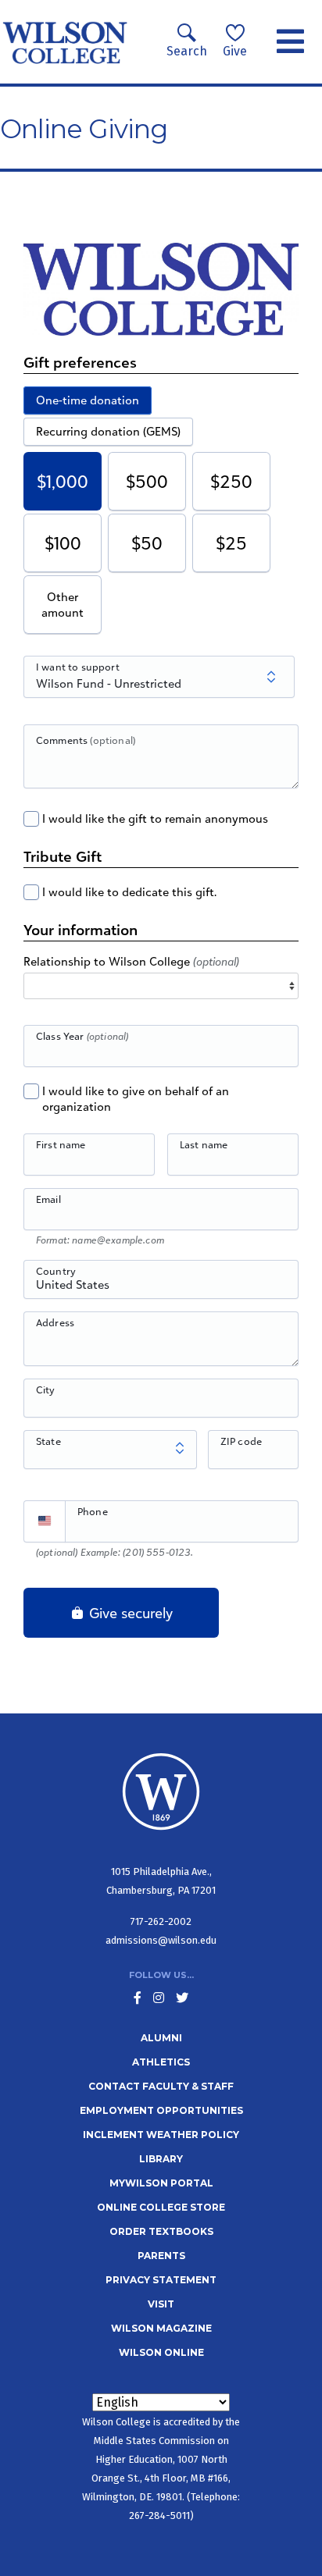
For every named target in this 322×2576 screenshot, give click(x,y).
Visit (161, 2304)
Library (161, 2159)
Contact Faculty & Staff (161, 2086)
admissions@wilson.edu (161, 1940)
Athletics (161, 2062)
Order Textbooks (161, 2231)
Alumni (161, 2038)
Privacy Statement (161, 2280)
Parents (161, 2256)
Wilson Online (161, 2352)
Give (235, 51)
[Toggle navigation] (290, 42)
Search (187, 51)
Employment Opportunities (161, 2110)
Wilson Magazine (161, 2328)
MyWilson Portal (161, 2183)
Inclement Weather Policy (161, 2135)
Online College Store (161, 2207)
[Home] (65, 42)
